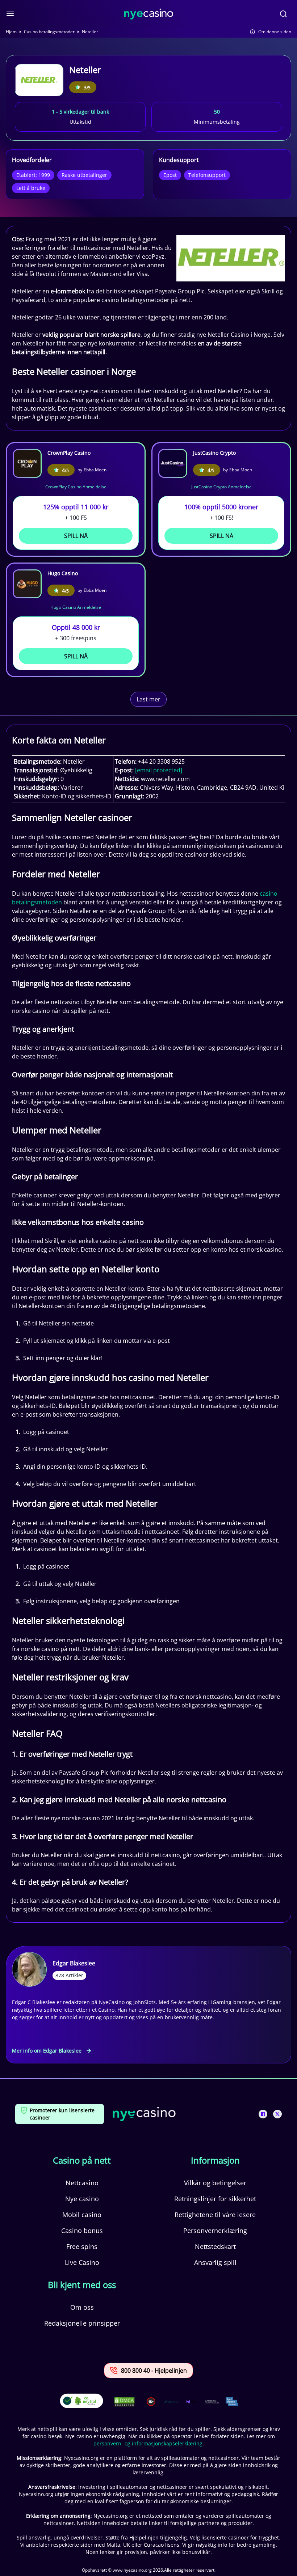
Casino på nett (82, 2160)
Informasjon (215, 2160)
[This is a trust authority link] (171, 2402)
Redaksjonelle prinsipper (82, 2323)
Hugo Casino (63, 573)
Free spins (82, 2246)
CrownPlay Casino (69, 453)
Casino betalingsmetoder (49, 32)
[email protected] (159, 770)
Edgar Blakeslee (74, 1963)
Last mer (148, 699)
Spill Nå (76, 536)
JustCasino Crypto (214, 453)
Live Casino (82, 2262)
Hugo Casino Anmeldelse (76, 607)
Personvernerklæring (215, 2231)
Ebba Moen (95, 470)
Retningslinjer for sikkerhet (215, 2199)
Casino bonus (82, 2231)
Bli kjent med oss (82, 2285)
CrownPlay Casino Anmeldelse (76, 487)
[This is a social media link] (263, 2114)
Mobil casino (82, 2215)
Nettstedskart (215, 2246)
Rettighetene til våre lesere (215, 2215)
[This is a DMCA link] (124, 2402)
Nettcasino (82, 2183)
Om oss (82, 2307)
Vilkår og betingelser (215, 2183)
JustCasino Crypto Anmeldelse (221, 487)
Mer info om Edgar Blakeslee (47, 2051)
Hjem (11, 32)
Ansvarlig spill (215, 2262)
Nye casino (82, 2199)
